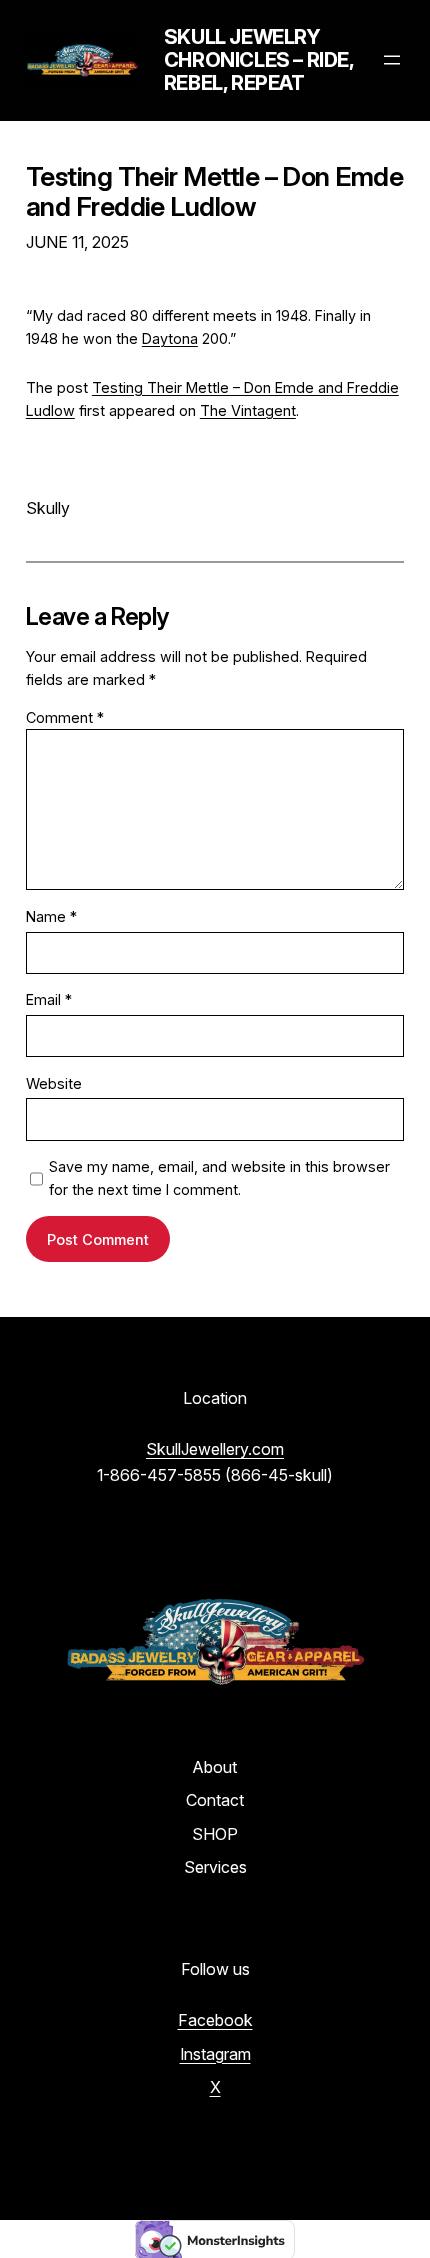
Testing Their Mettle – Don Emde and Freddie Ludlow (214, 192)
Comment (65, 717)
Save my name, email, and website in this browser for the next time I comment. (219, 1178)
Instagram (215, 2054)
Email (49, 999)
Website (54, 1083)
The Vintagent (248, 410)
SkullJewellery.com (215, 1449)
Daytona (170, 338)
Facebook (215, 2020)
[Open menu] (392, 60)
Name (51, 916)
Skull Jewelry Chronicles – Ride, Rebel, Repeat (259, 60)
